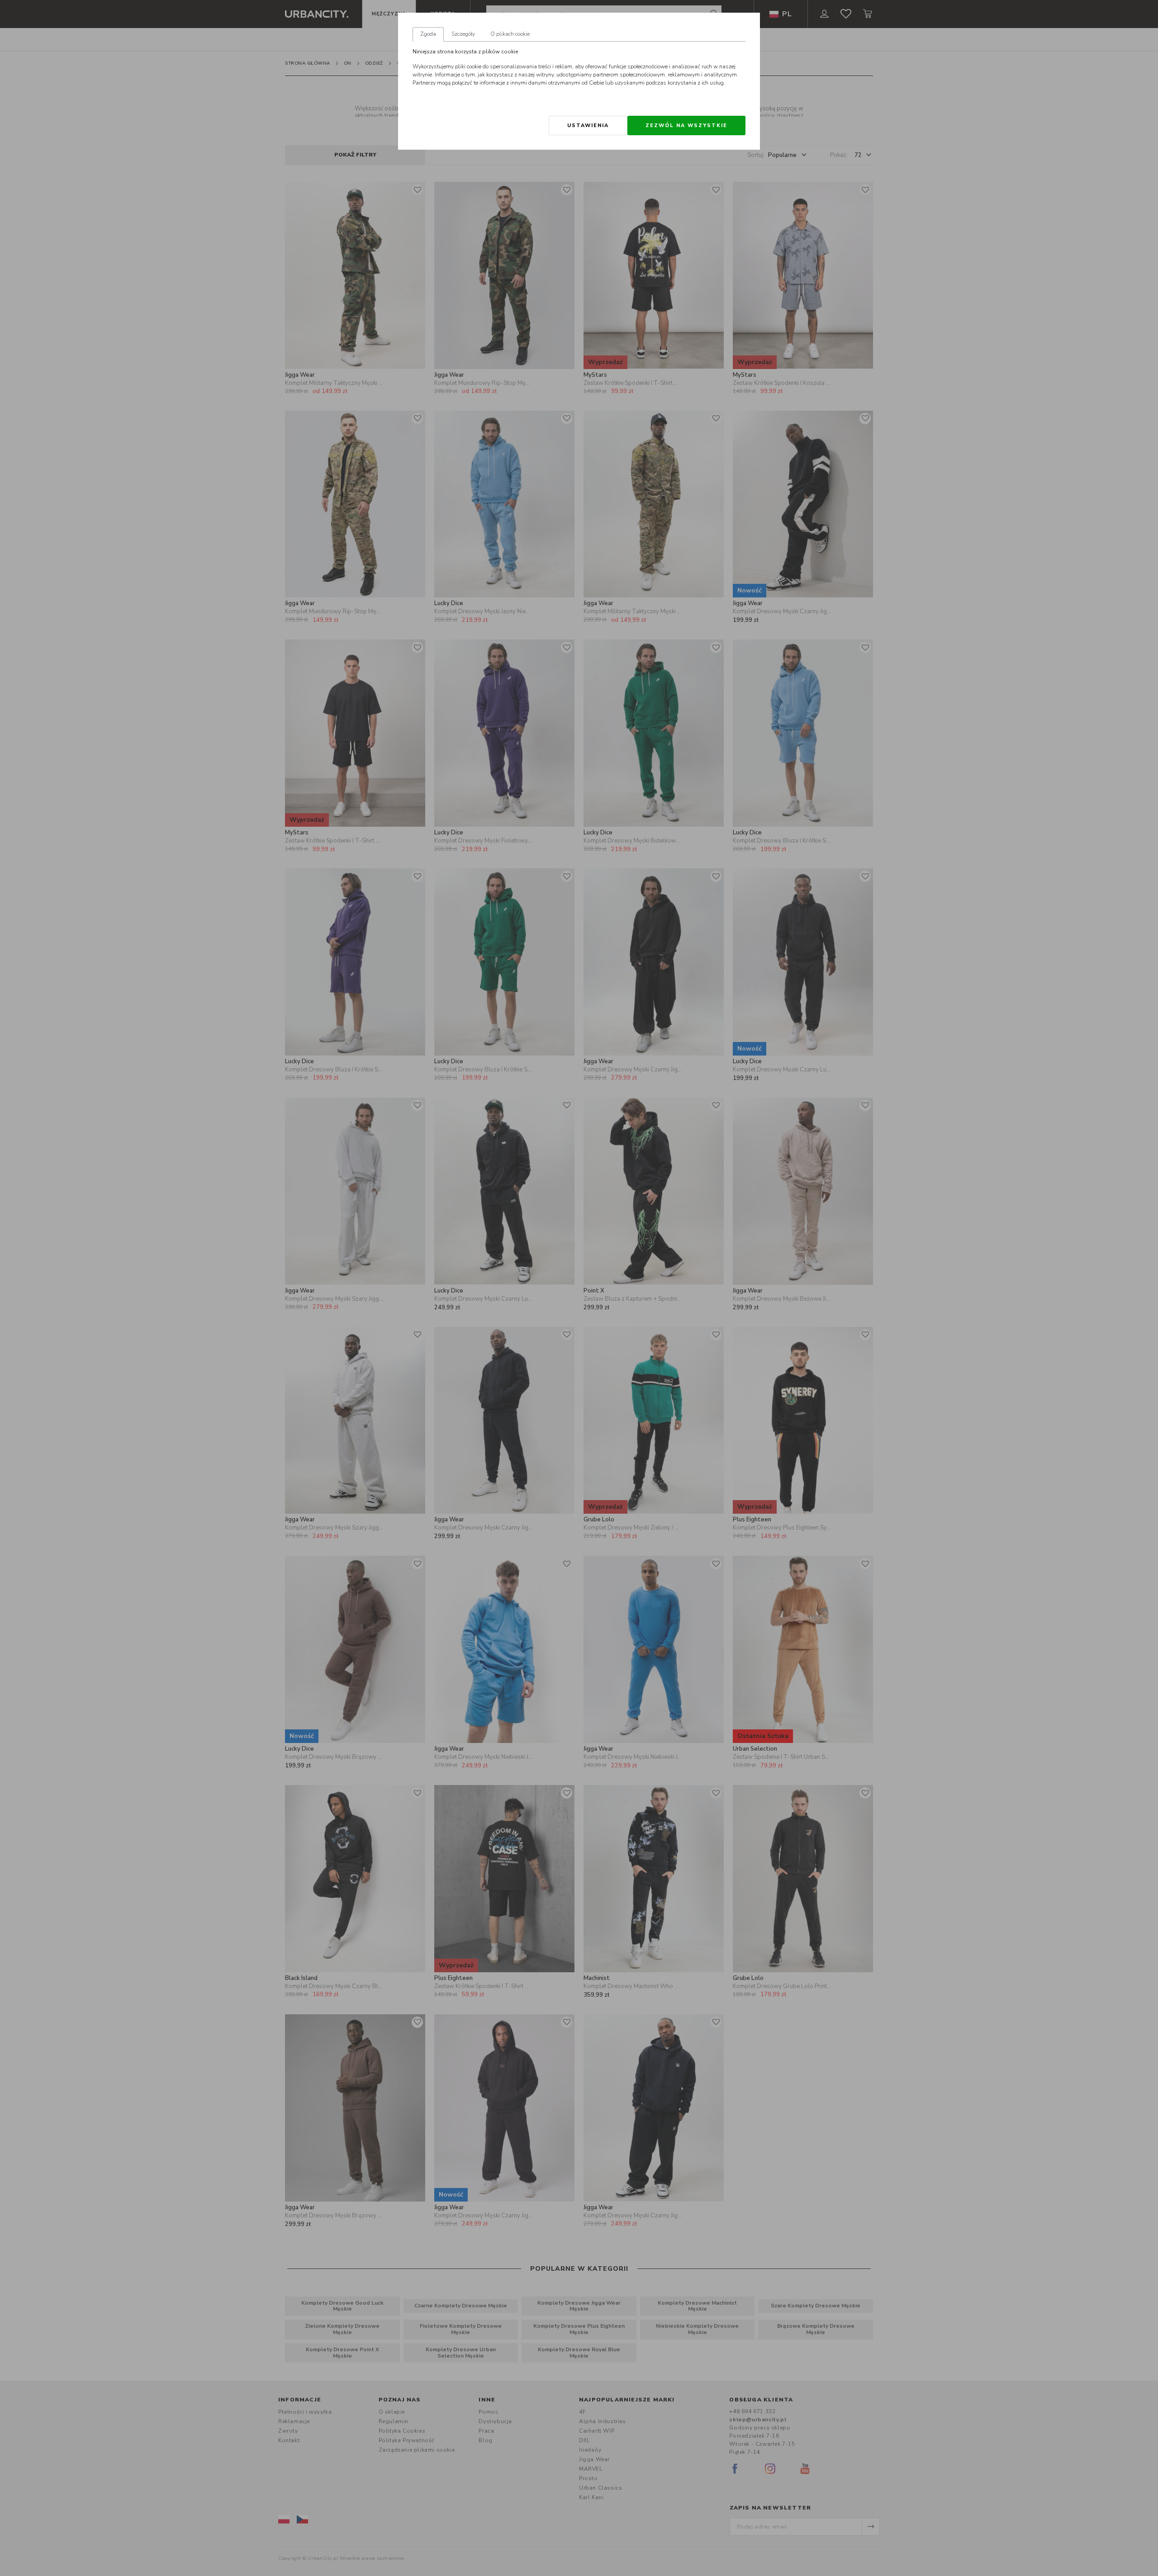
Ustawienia (588, 125)
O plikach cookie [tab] (510, 34)
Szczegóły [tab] (463, 34)
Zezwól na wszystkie (686, 125)
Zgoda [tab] (428, 34)
